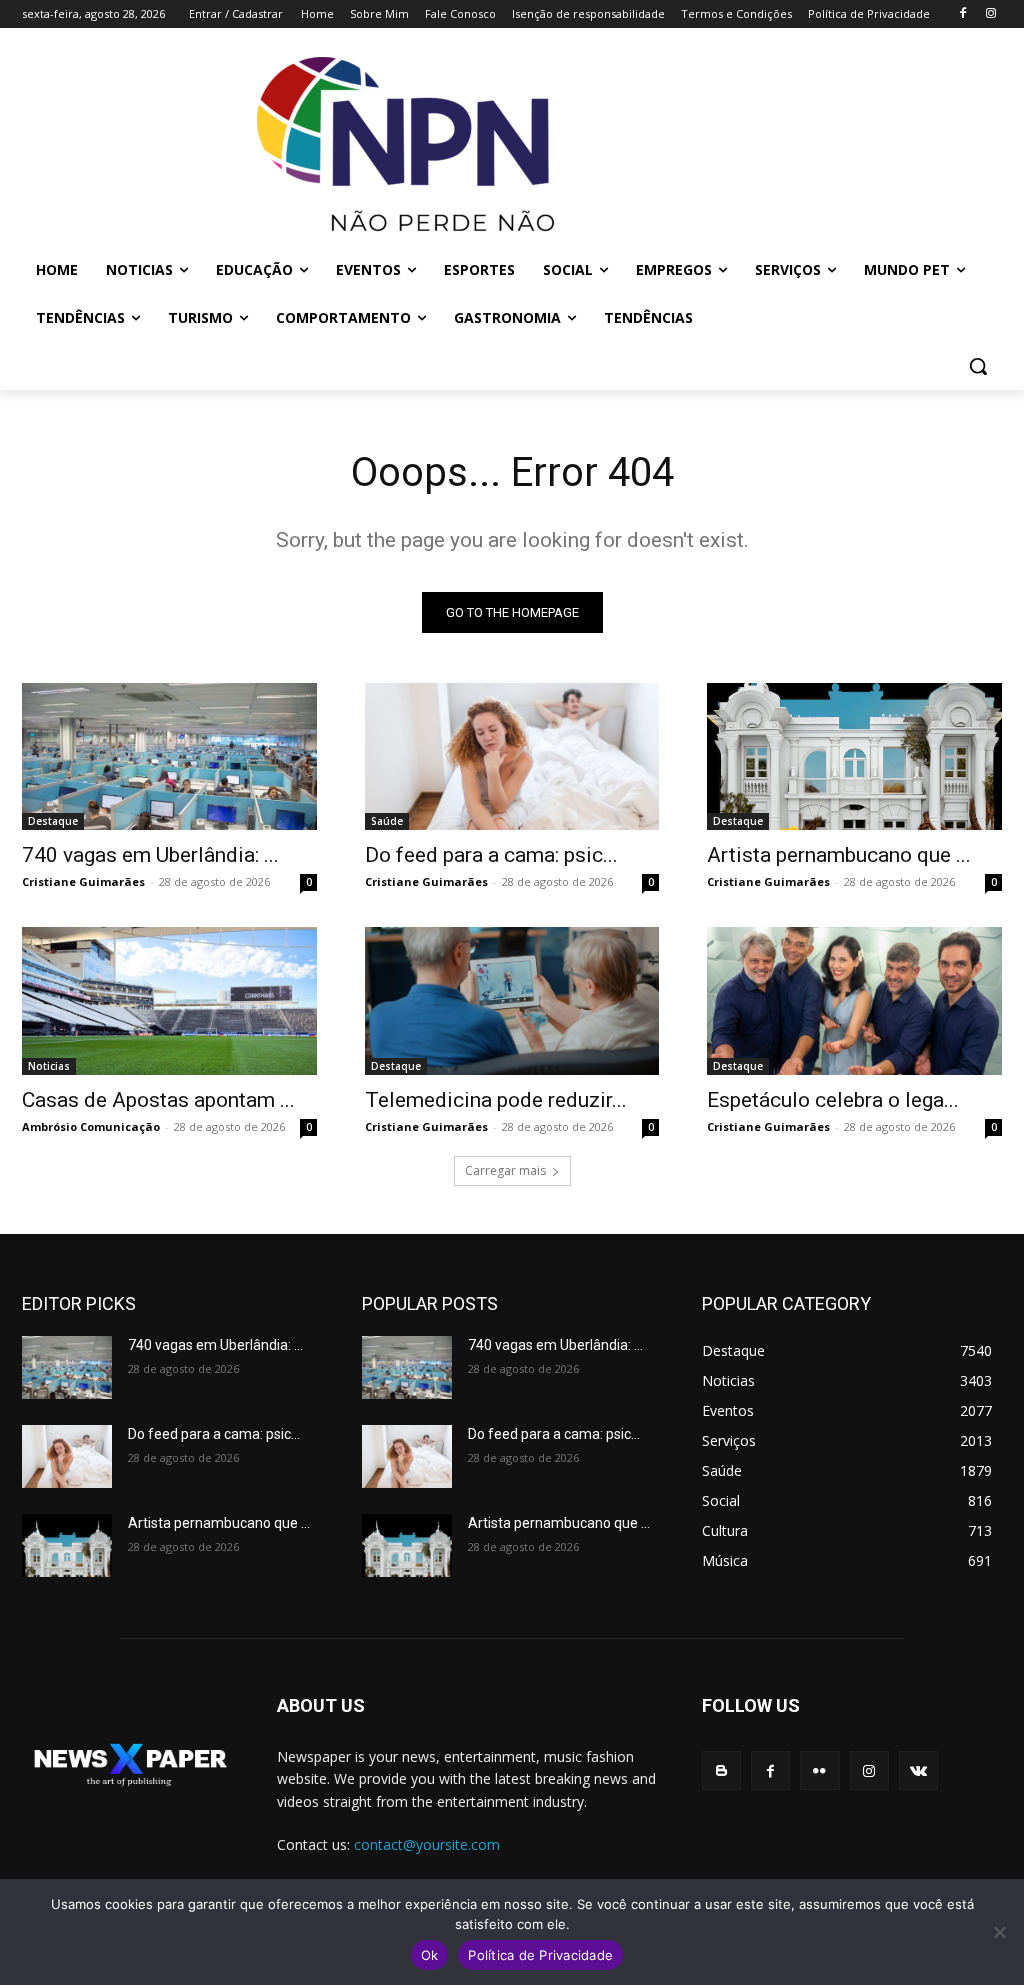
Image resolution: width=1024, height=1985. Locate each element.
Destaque (53, 821)
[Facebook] (962, 14)
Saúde (387, 821)
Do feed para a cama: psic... (491, 855)
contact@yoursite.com (427, 1844)
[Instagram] (990, 14)
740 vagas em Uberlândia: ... (150, 855)
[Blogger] (721, 1770)
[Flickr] (819, 1770)
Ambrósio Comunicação (91, 1126)
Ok (430, 1955)
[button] (978, 366)
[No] (999, 1932)
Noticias (49, 1066)
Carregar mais (505, 1170)
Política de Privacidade (540, 1955)
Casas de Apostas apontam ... (158, 1100)
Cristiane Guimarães (83, 881)
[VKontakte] (918, 1770)
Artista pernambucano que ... (839, 855)
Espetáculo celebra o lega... (833, 1100)
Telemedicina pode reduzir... (496, 1100)
